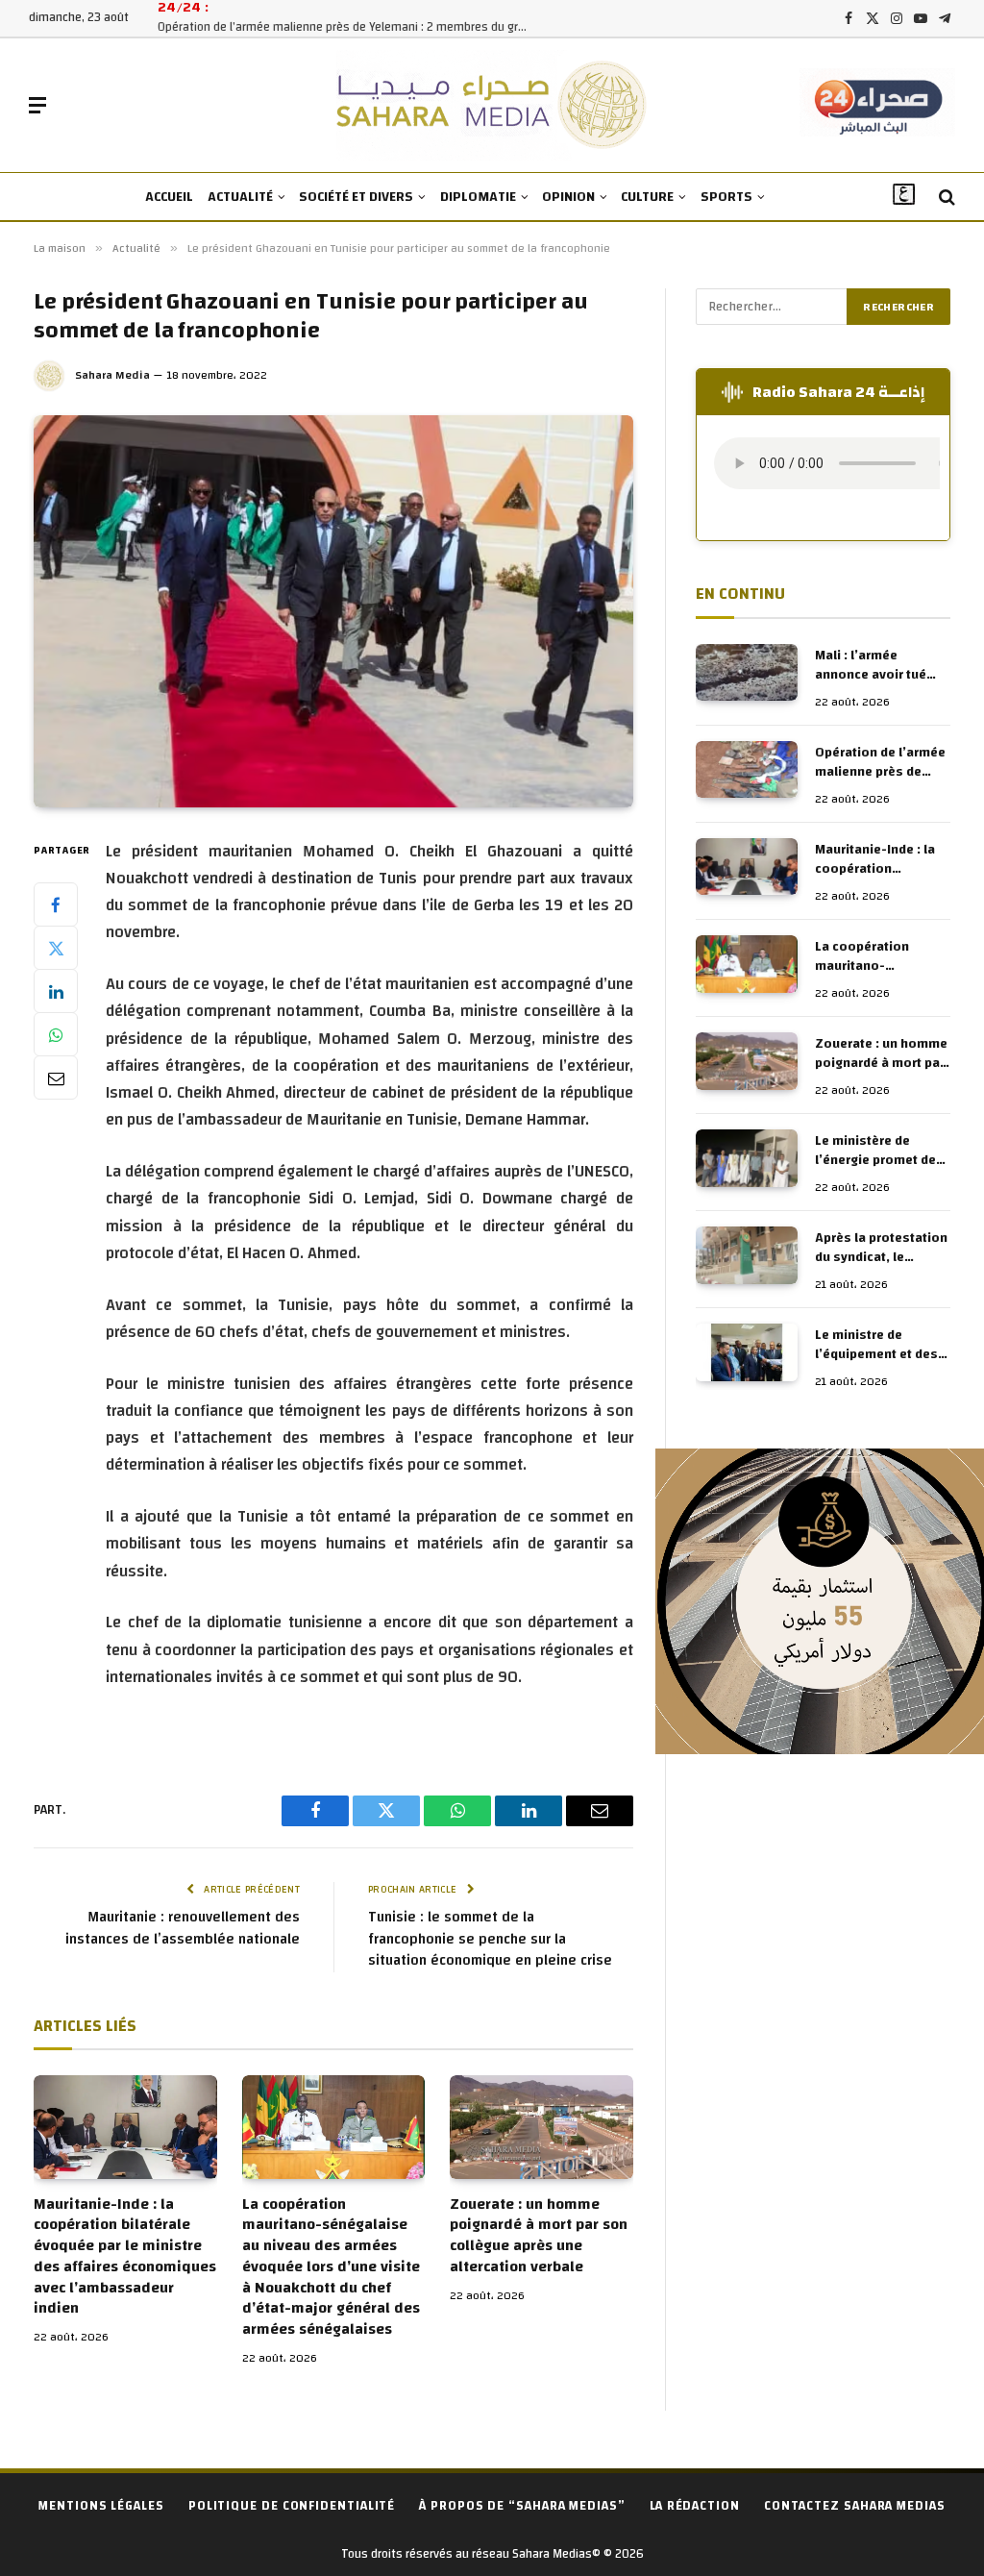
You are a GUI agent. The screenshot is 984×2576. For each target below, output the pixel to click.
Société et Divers (356, 197)
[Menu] (37, 105)
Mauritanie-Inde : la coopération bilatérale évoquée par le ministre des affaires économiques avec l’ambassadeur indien (125, 2257)
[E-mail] (56, 1077)
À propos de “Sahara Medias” (522, 2506)
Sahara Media (112, 375)
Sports (726, 197)
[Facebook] (56, 904)
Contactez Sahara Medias (855, 2506)
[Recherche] (945, 198)
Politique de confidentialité (292, 2506)
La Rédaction (695, 2506)
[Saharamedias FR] (492, 105)
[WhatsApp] (56, 1034)
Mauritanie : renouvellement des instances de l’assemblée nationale (183, 1928)
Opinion (568, 197)
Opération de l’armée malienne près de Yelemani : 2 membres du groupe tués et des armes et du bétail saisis (350, 27)
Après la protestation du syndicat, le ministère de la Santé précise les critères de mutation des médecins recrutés (881, 1248)
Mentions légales (101, 2506)
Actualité (240, 197)
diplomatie (478, 197)
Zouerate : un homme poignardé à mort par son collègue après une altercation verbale (539, 2236)
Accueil (169, 197)
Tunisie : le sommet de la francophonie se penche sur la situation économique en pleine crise (490, 1939)
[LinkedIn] (56, 991)
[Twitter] (56, 948)
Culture (647, 197)
